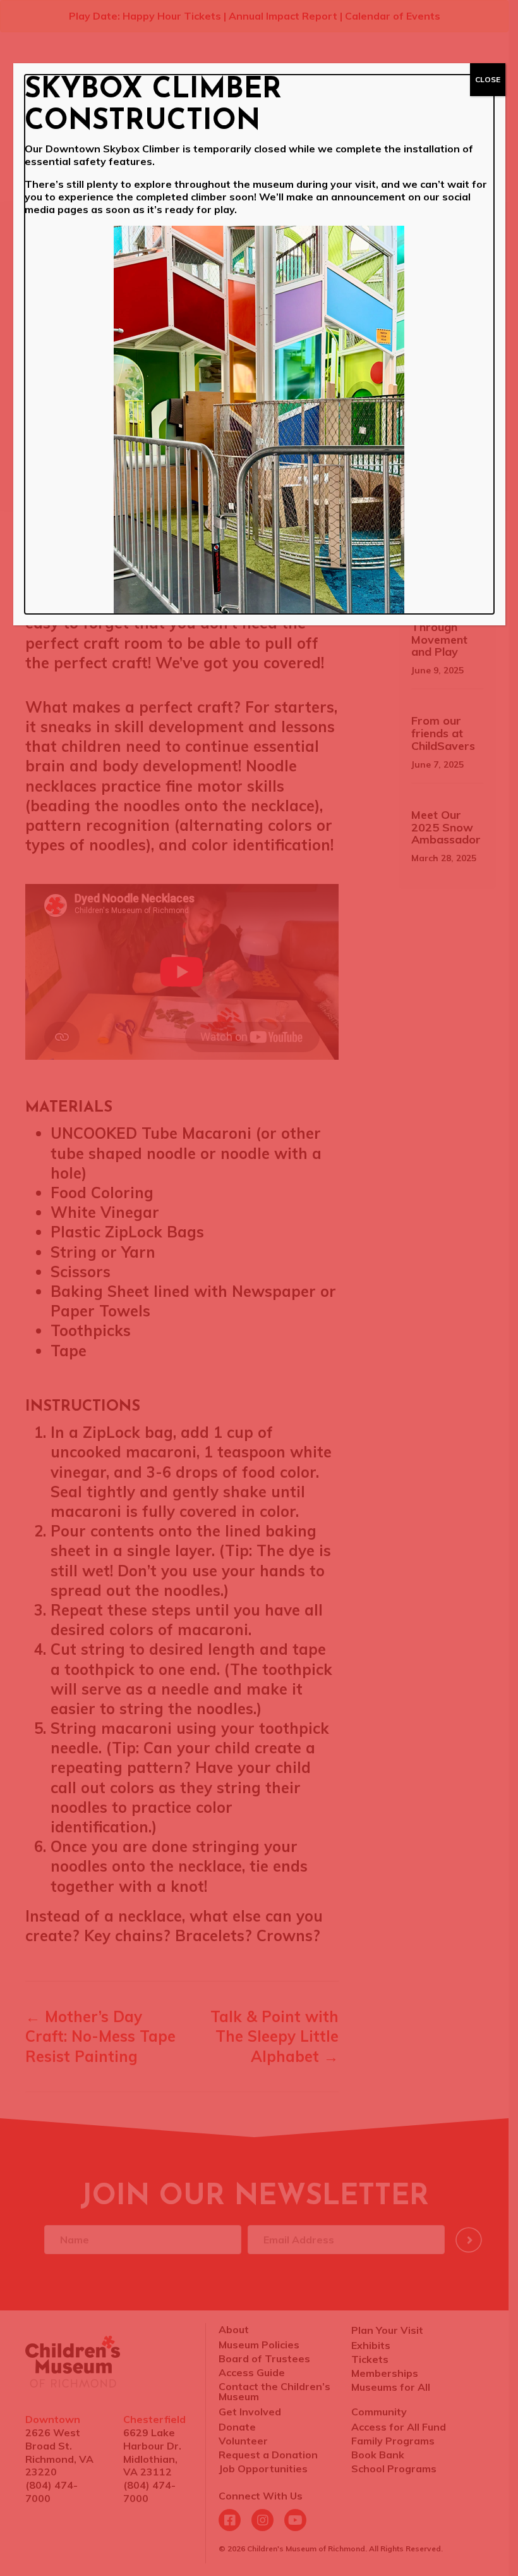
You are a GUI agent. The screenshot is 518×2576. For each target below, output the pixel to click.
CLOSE (488, 79)
